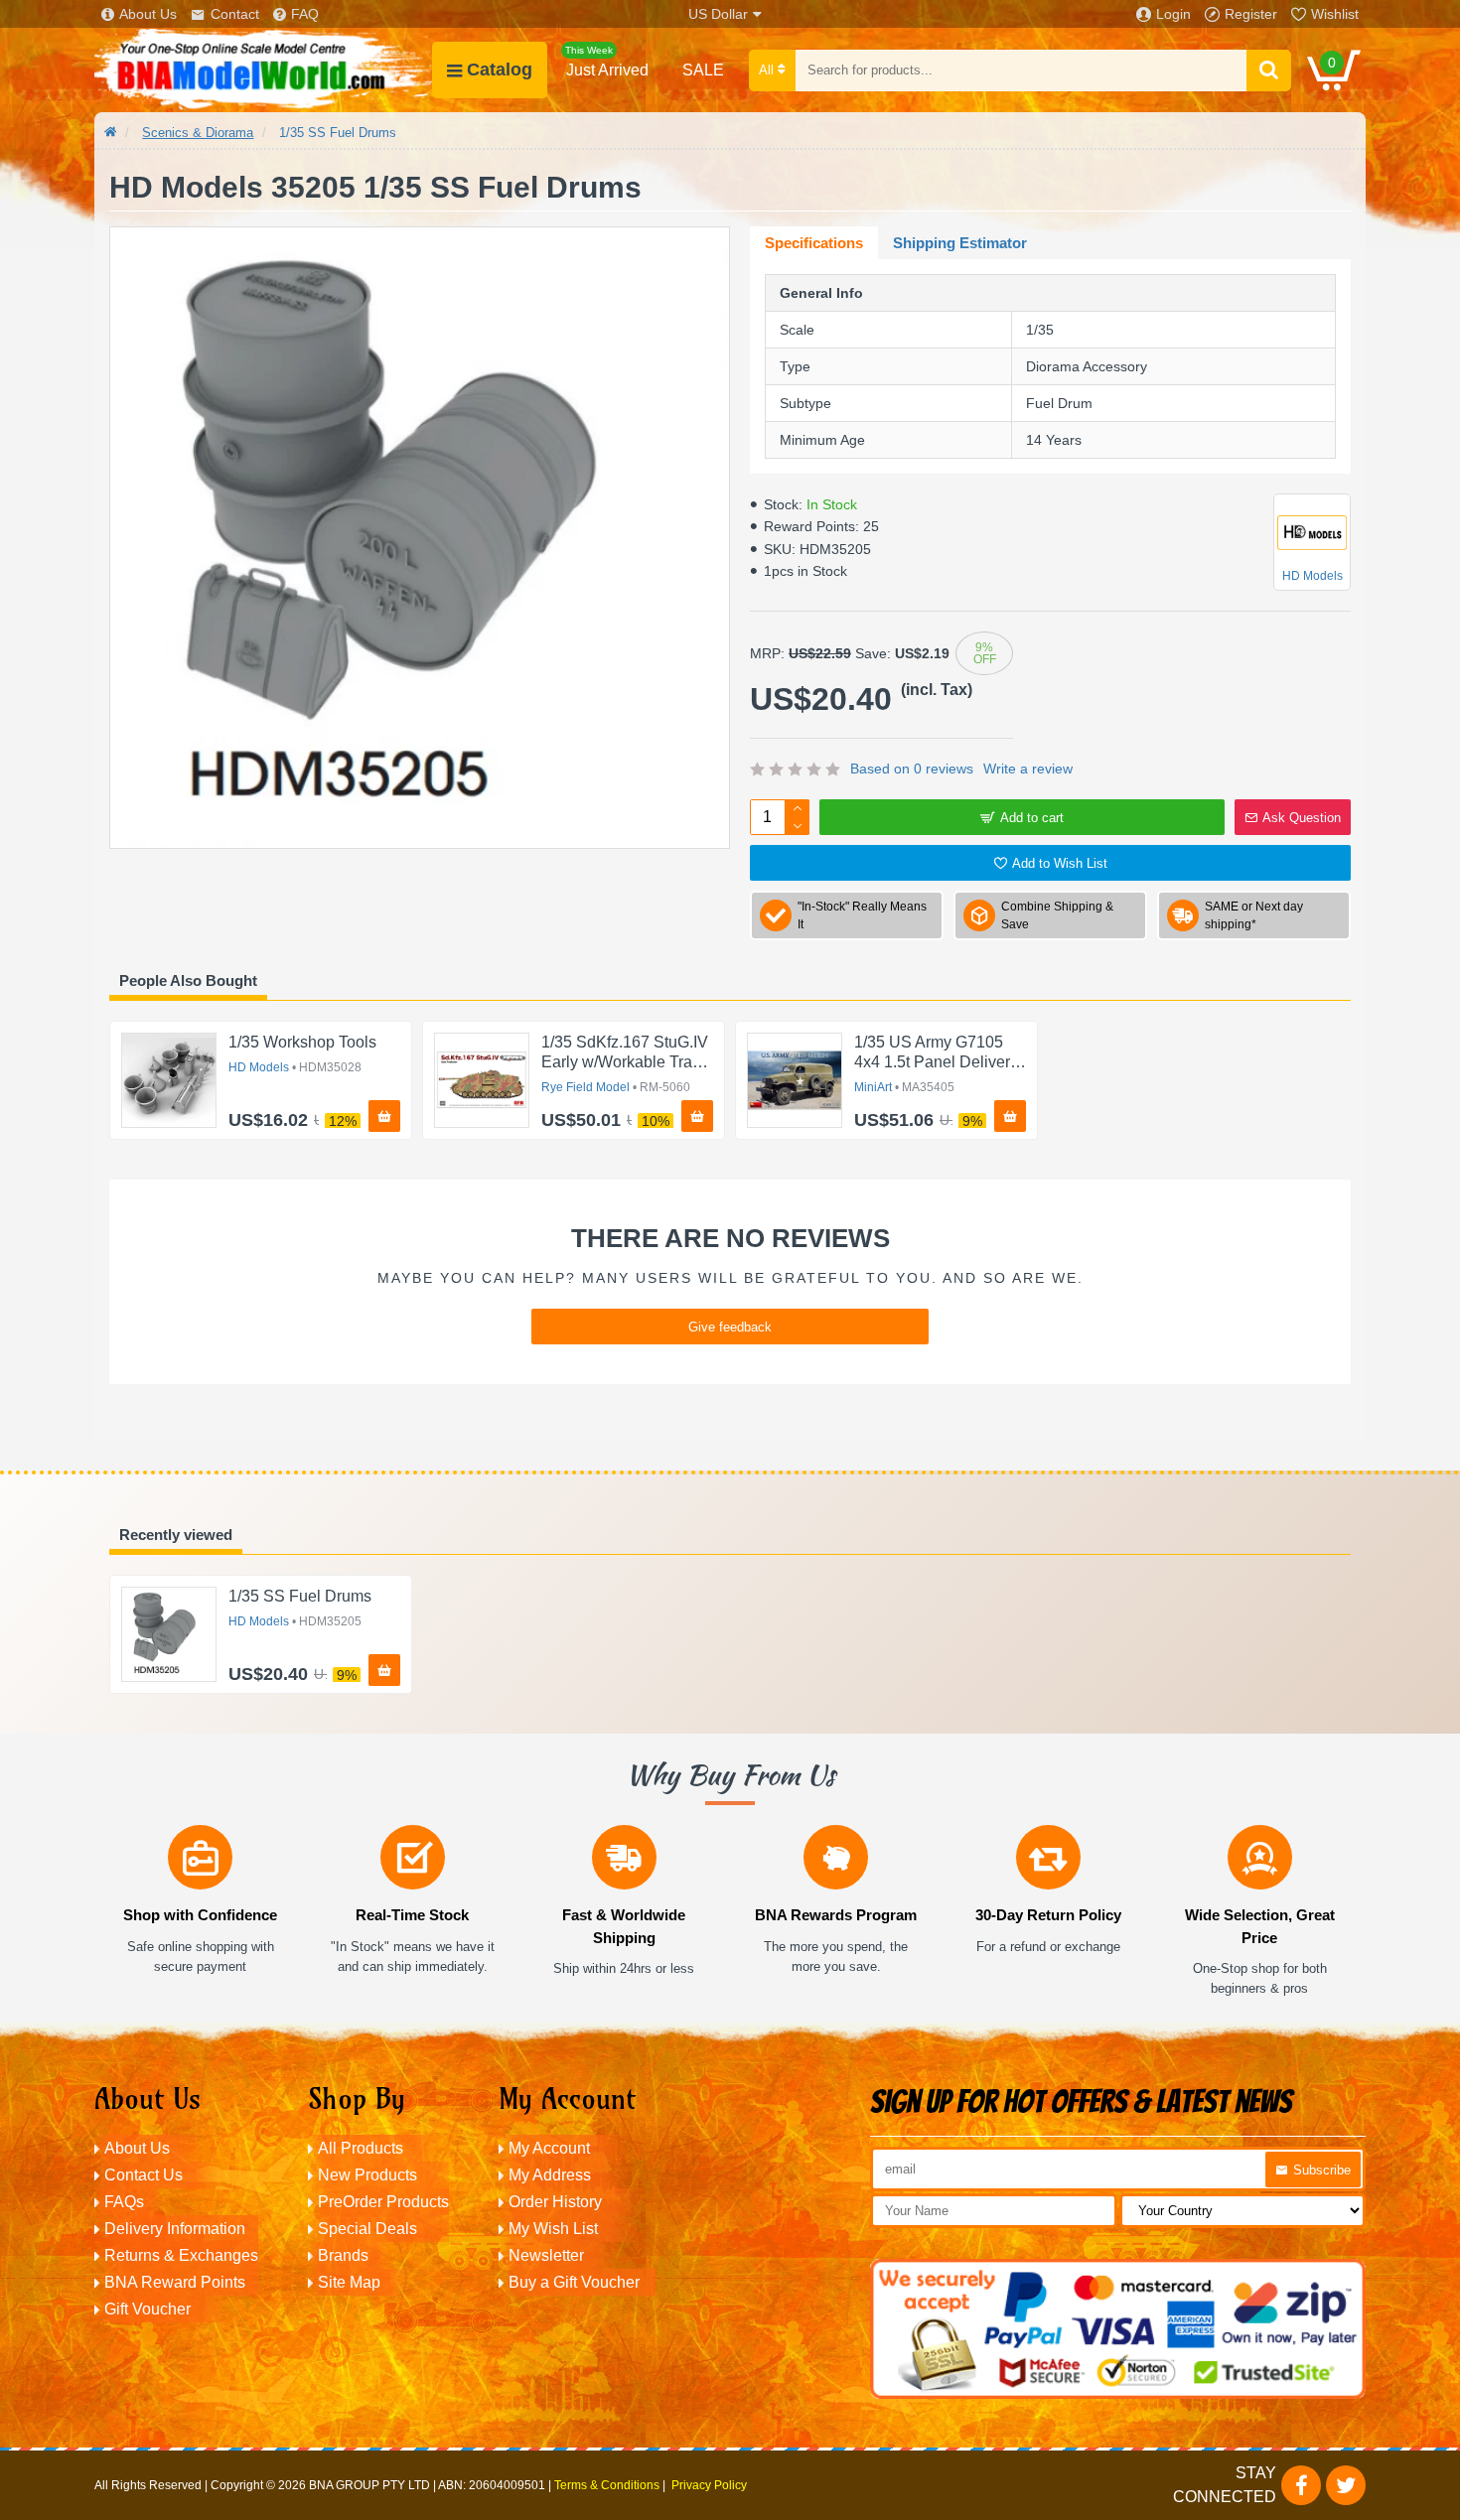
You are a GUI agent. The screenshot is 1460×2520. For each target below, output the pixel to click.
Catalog (500, 70)
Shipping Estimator (960, 243)
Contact (235, 14)
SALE (703, 70)
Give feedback (730, 1327)
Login (1173, 14)
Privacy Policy (709, 2485)
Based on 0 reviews (912, 769)
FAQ (305, 14)
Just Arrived (607, 62)
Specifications (814, 243)
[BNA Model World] (263, 70)
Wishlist (1335, 14)
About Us (148, 14)
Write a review (1028, 769)
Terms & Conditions (607, 2485)
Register (1251, 14)
